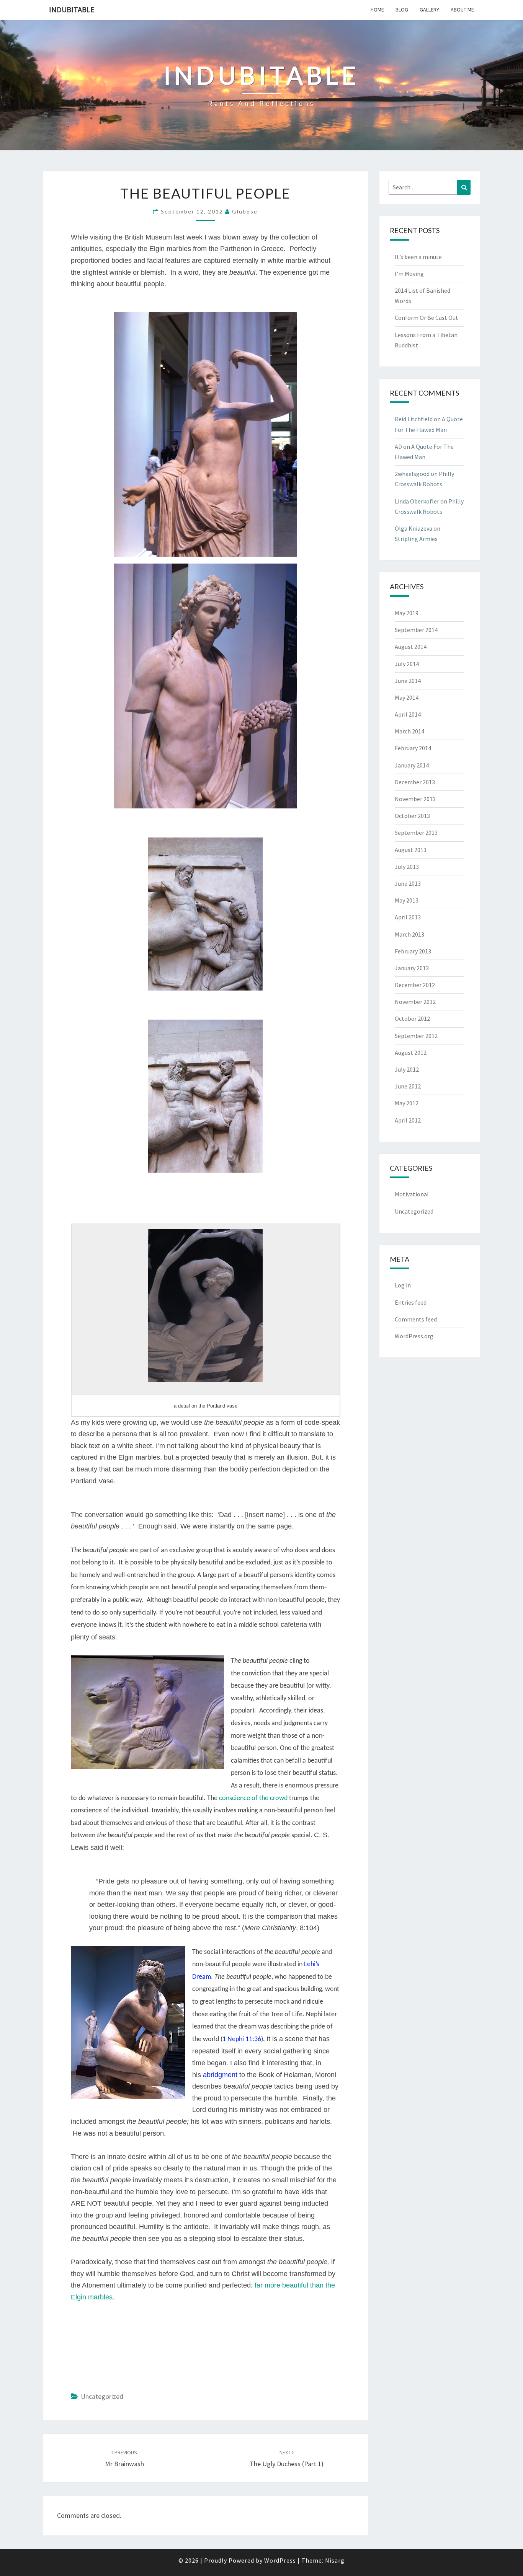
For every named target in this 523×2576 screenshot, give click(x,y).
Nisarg (335, 2560)
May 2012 (407, 1103)
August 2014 (411, 647)
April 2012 (408, 1120)
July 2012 (407, 1069)
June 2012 (408, 1086)
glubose (245, 211)
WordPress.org (414, 1336)
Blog (402, 10)
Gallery (429, 10)
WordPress (280, 2560)
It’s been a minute (418, 257)
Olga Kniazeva (413, 528)
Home (377, 10)
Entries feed (411, 1302)
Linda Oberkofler (417, 501)
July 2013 (407, 867)
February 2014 (413, 748)
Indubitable (72, 9)
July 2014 (407, 664)
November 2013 (415, 799)
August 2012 (411, 1053)
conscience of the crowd (253, 1798)
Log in (403, 1285)
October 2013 (412, 816)
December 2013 (415, 782)
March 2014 (409, 731)
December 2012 (415, 985)
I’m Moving (409, 274)
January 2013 (412, 968)
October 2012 (412, 1018)
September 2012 (416, 1036)
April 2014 (408, 714)
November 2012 (415, 1002)
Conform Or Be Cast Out (427, 318)
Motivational (412, 1194)
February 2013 (413, 951)
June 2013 (408, 883)
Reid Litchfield (414, 419)
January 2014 (412, 765)
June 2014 (408, 681)
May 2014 (407, 697)
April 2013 (408, 917)
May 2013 (407, 900)
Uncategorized (102, 2396)
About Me (462, 10)
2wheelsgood (412, 474)
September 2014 (416, 630)
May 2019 (407, 613)
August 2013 (411, 850)
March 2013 (409, 934)
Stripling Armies (416, 539)
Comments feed (416, 1319)
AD (398, 446)
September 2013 (416, 833)
